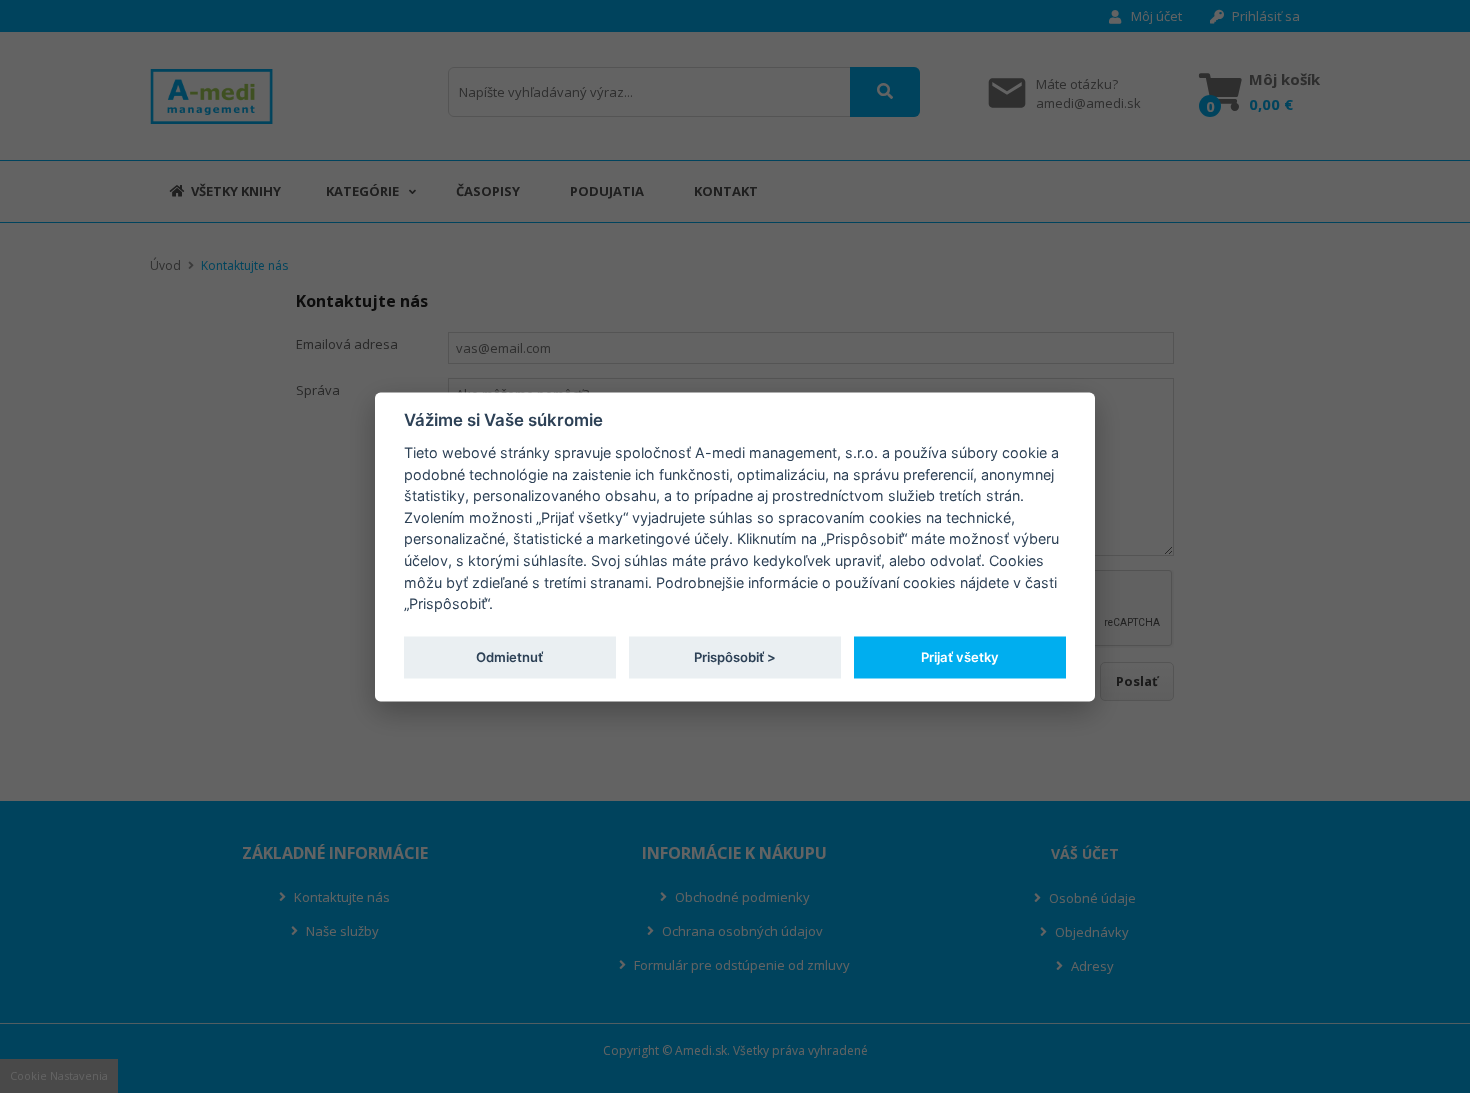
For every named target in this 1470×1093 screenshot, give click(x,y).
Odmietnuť (509, 657)
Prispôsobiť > (735, 657)
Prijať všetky (960, 657)
